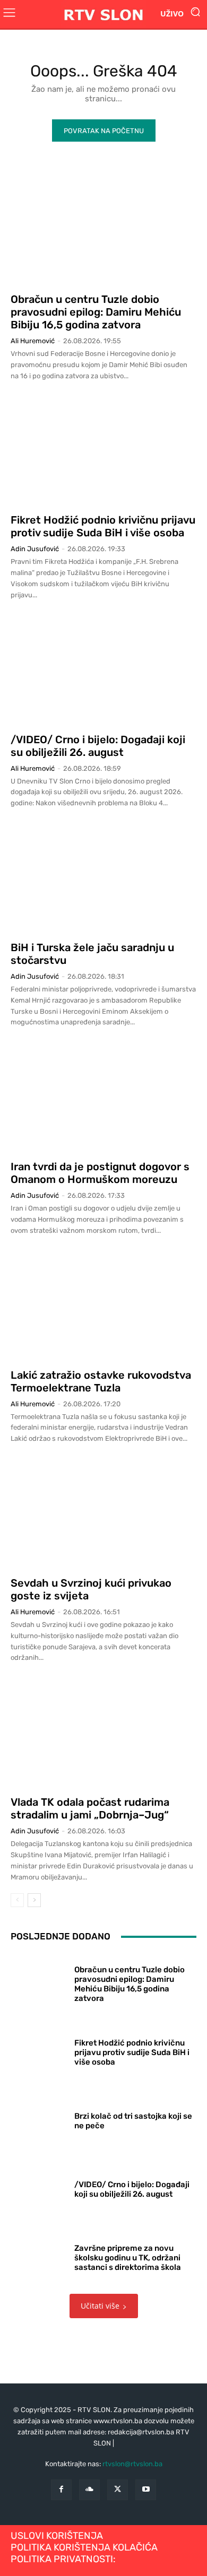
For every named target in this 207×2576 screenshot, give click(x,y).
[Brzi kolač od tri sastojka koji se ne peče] (38, 2118)
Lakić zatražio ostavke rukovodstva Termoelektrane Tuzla (101, 1381)
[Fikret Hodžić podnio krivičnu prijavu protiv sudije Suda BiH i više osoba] (103, 450)
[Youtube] (146, 2490)
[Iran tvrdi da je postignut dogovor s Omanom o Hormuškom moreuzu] (103, 1096)
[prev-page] (17, 1900)
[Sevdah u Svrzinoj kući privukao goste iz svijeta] (103, 1513)
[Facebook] (61, 2490)
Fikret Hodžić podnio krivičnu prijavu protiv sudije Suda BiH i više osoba (103, 526)
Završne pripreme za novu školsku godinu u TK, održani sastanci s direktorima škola (128, 2258)
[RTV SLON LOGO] (103, 14)
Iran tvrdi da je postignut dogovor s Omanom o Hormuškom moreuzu (100, 1173)
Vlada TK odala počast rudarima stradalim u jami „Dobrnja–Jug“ (90, 1808)
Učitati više (100, 2306)
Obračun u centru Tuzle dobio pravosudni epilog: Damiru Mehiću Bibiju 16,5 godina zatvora (96, 312)
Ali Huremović (33, 341)
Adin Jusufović (35, 549)
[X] (118, 2490)
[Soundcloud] (89, 2490)
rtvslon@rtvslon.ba (132, 2464)
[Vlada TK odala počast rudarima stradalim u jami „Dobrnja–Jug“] (103, 1732)
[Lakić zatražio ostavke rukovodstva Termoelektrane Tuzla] (103, 1305)
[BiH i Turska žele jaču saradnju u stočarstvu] (103, 877)
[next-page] (34, 1900)
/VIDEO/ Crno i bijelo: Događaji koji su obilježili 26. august (98, 746)
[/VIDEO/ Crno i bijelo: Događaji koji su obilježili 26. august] (103, 669)
